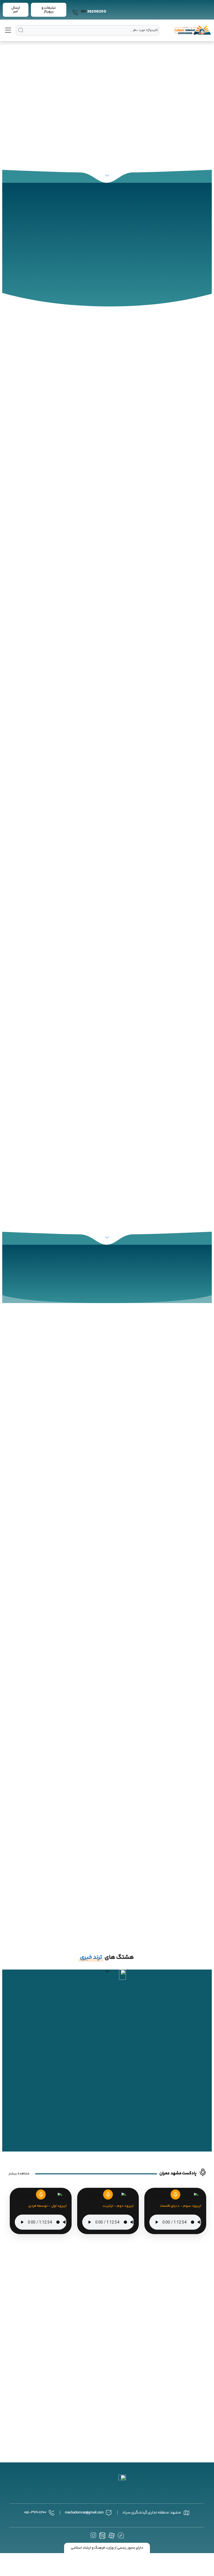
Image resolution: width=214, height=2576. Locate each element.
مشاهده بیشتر (19, 2174)
